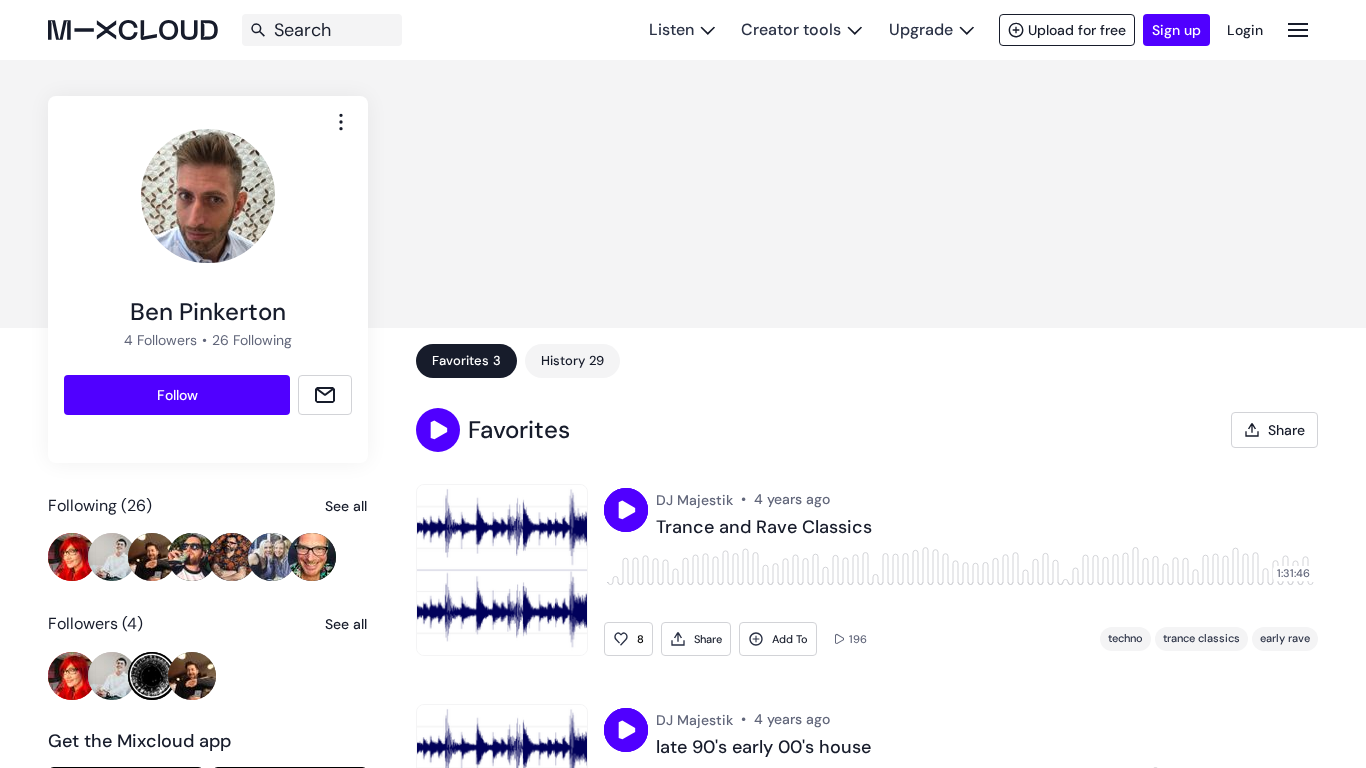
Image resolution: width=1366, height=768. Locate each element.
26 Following (252, 340)
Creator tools (791, 29)
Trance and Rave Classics (764, 528)
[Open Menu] (1298, 29)
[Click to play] (626, 510)
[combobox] (341, 122)
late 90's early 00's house (763, 748)
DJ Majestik (694, 500)
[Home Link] (133, 30)
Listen (671, 29)
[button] (438, 430)
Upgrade (921, 29)
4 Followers (160, 340)
